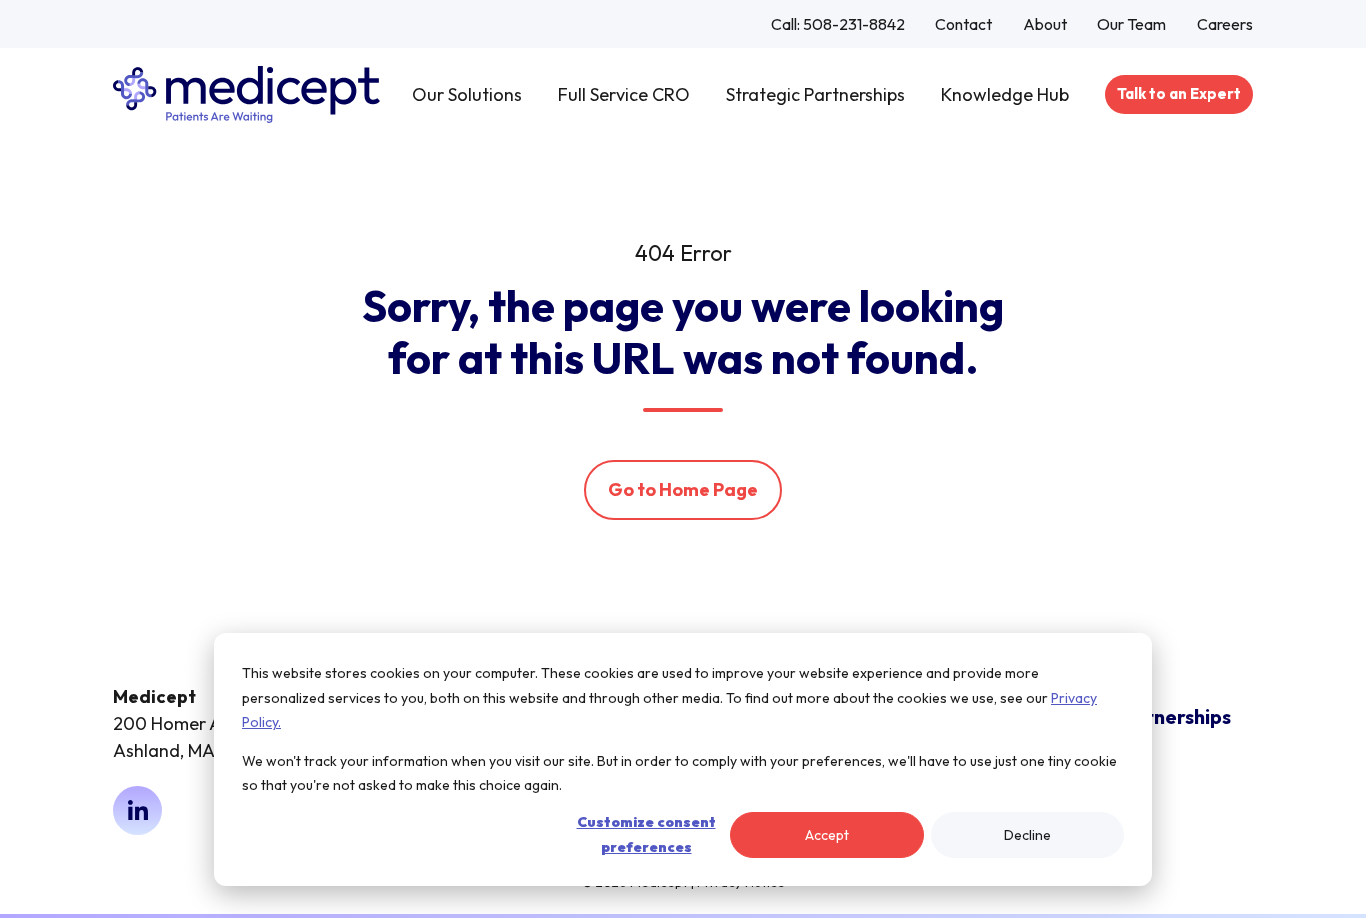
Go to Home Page (683, 489)
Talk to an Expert (1179, 93)
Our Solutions (467, 94)
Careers (1225, 24)
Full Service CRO (624, 94)
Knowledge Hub (1005, 94)
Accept (827, 835)
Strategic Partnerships (815, 94)
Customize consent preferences (646, 834)
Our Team (1131, 24)
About (1045, 24)
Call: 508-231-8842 (838, 24)
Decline (1027, 835)
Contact (963, 24)
